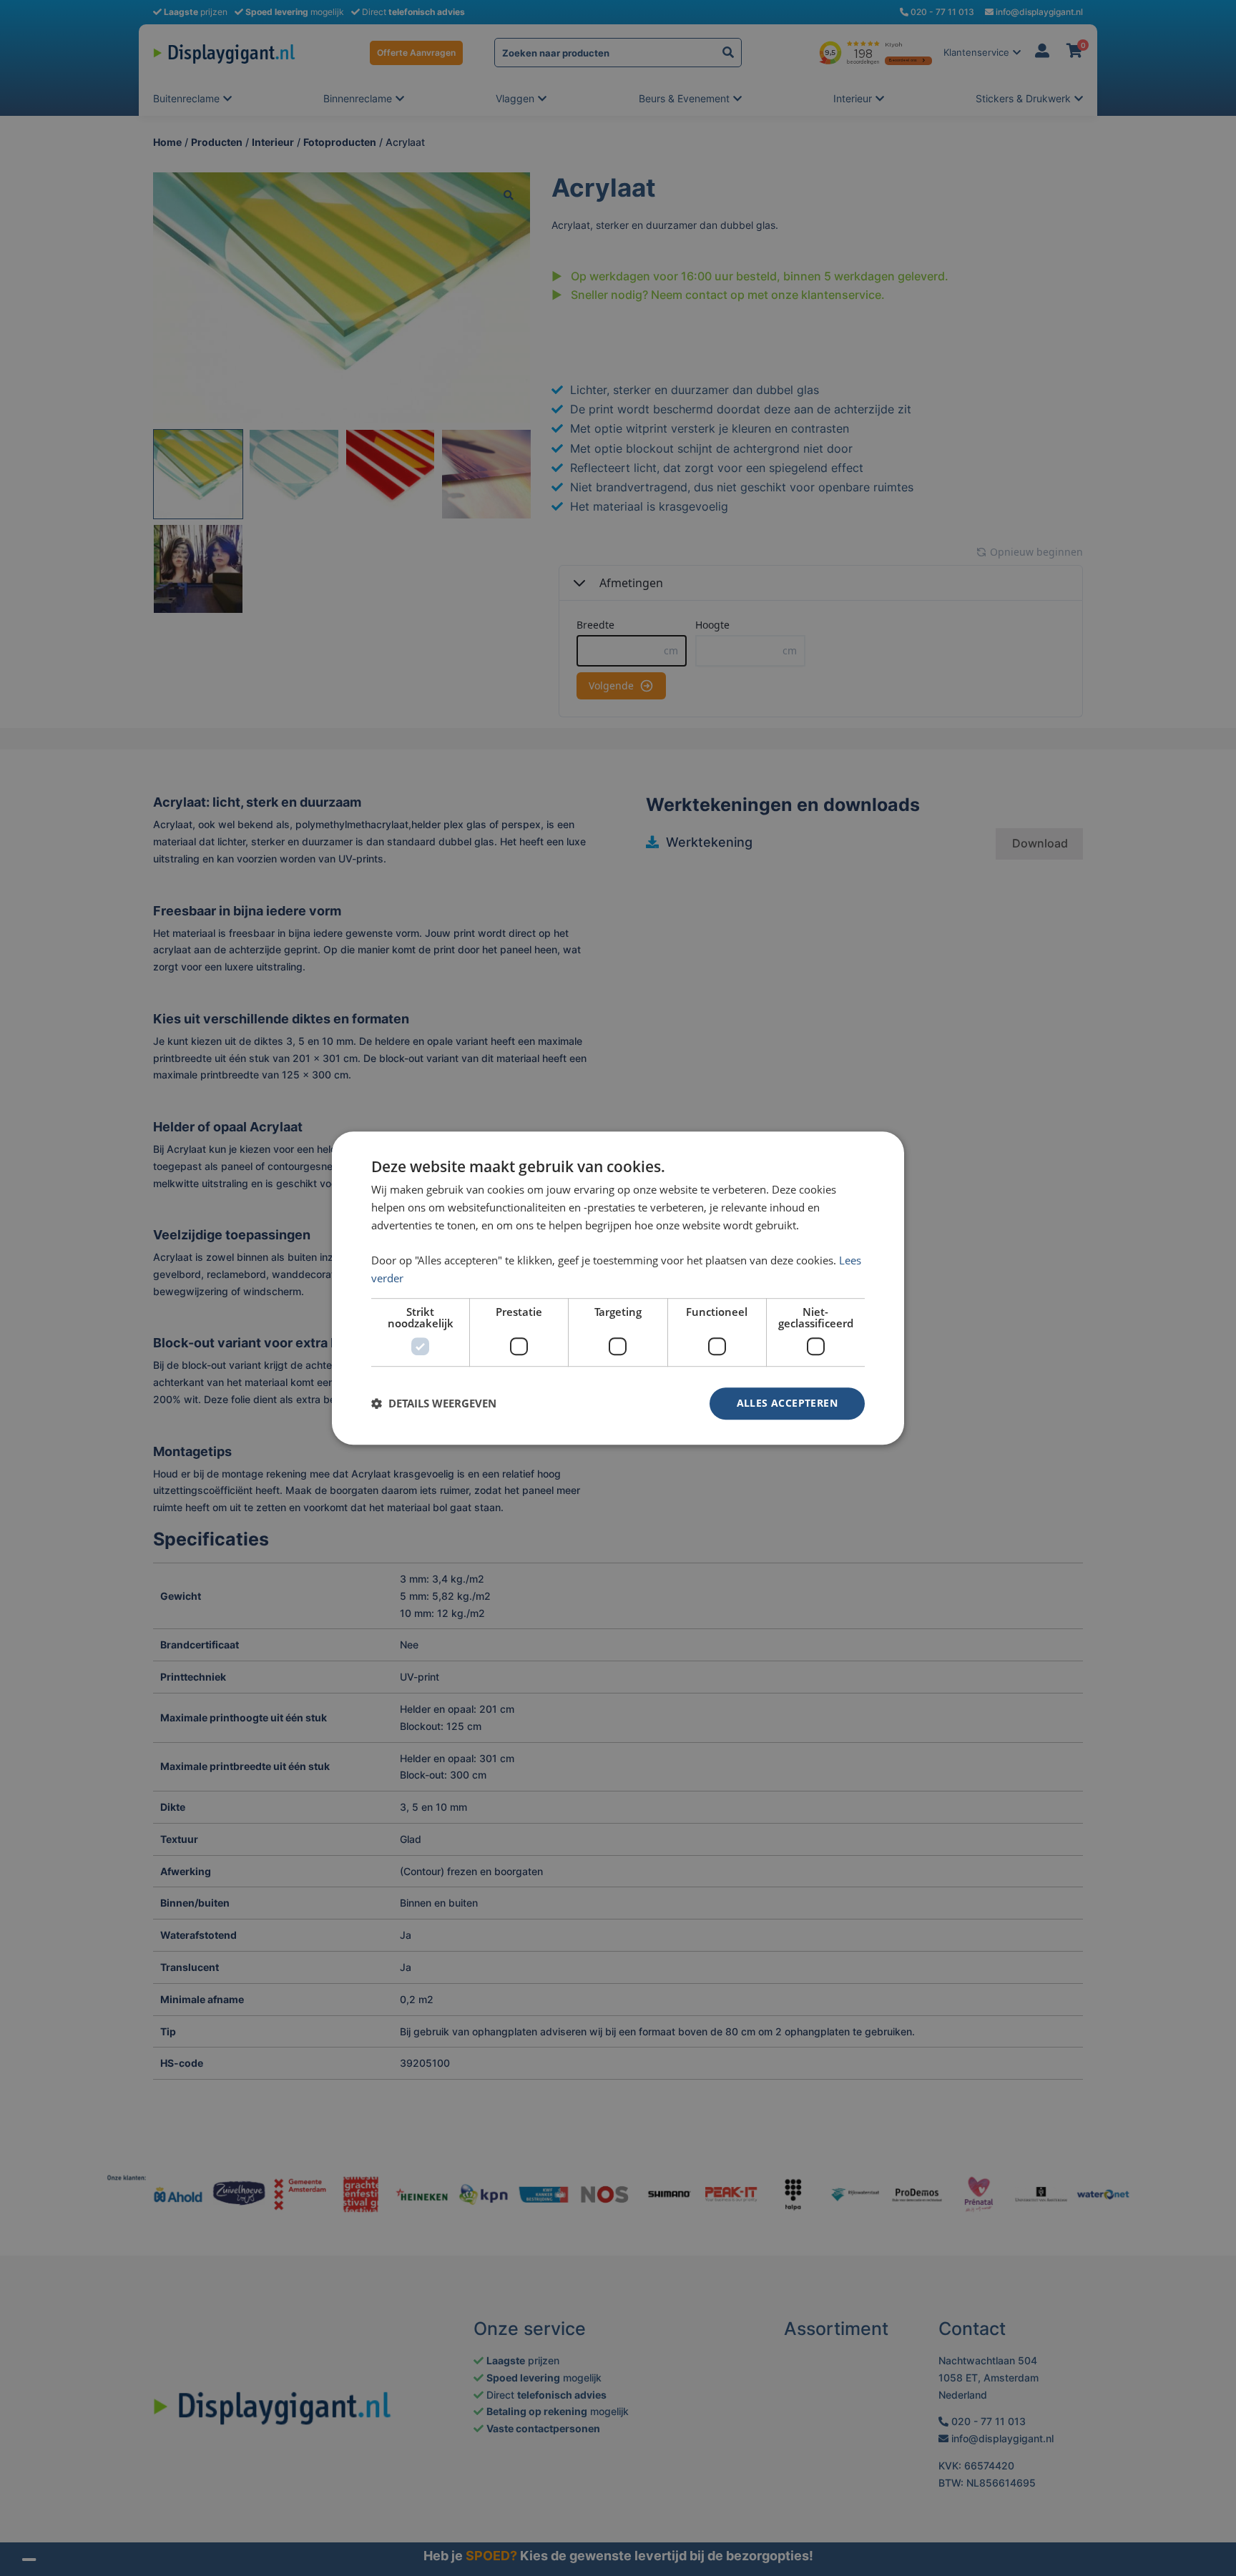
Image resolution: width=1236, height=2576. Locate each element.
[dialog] (618, 1288)
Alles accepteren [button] (787, 1403)
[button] (434, 1403)
